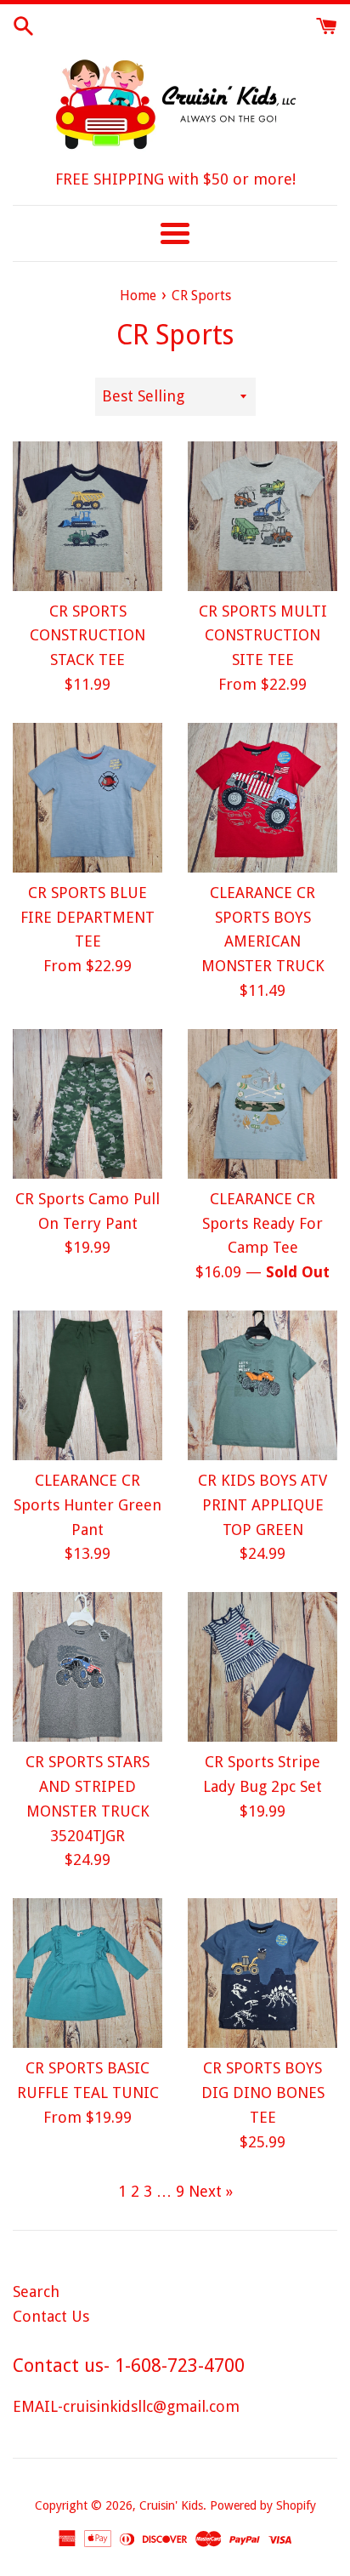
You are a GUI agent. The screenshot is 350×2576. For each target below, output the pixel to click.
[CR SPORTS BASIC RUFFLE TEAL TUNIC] (87, 1973)
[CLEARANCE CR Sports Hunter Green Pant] (87, 1385)
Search (36, 2292)
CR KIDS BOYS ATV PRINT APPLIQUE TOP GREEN (262, 1505)
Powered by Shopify (263, 2505)
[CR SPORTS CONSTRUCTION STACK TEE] (87, 516)
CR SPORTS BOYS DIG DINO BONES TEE (263, 2093)
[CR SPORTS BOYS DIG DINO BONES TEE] (262, 1973)
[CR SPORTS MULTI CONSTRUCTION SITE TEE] (262, 516)
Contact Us (51, 2316)
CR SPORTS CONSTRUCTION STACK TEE (87, 636)
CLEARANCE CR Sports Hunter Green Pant (87, 1505)
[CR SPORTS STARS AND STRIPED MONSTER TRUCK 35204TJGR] (87, 1667)
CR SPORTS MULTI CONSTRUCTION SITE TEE (263, 636)
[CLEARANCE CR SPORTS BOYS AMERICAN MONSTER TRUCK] (262, 798)
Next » (211, 2191)
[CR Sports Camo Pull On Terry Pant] (87, 1104)
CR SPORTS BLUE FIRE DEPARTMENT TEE (87, 917)
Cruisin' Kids (171, 2505)
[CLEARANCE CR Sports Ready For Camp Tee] (262, 1104)
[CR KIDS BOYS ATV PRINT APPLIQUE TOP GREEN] (262, 1385)
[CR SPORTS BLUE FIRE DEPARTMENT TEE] (87, 798)
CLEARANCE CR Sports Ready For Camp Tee (262, 1223)
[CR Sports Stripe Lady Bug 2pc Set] (262, 1667)
